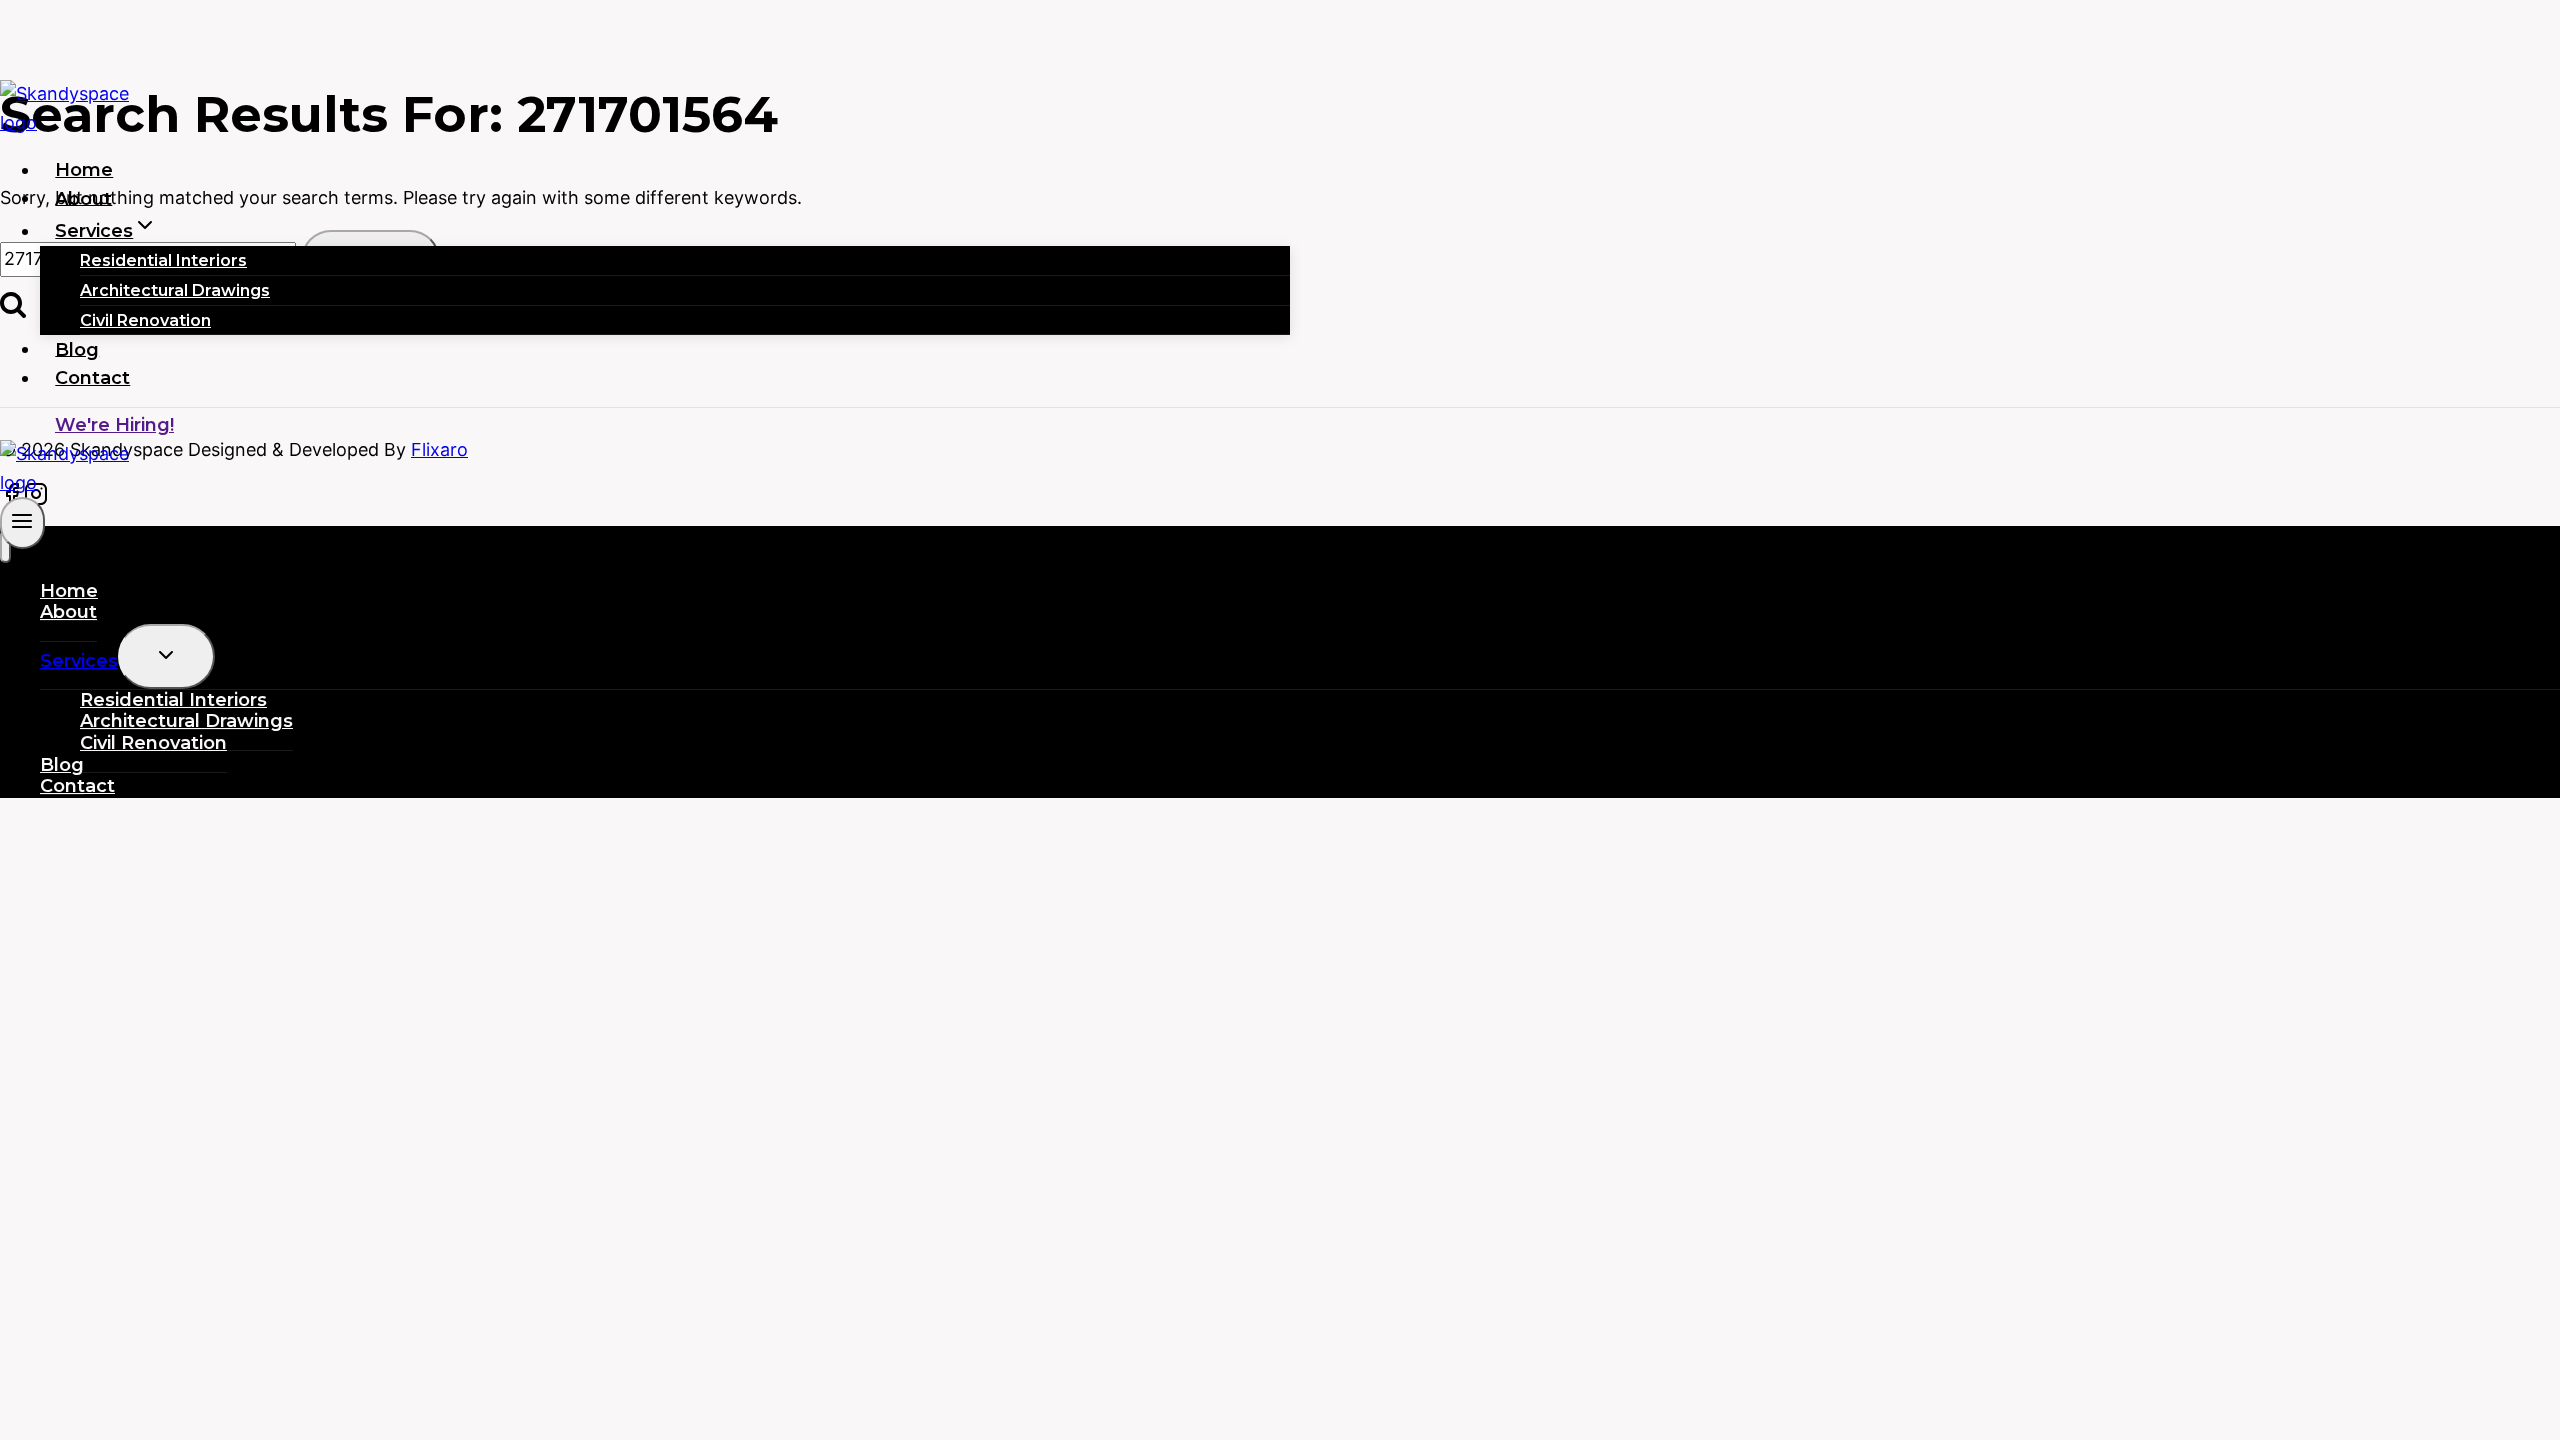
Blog (77, 349)
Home (84, 170)
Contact (92, 378)
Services (79, 661)
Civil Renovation (145, 320)
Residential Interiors (163, 260)
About (83, 198)
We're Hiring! (114, 425)
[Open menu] (22, 522)
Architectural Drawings (175, 290)
